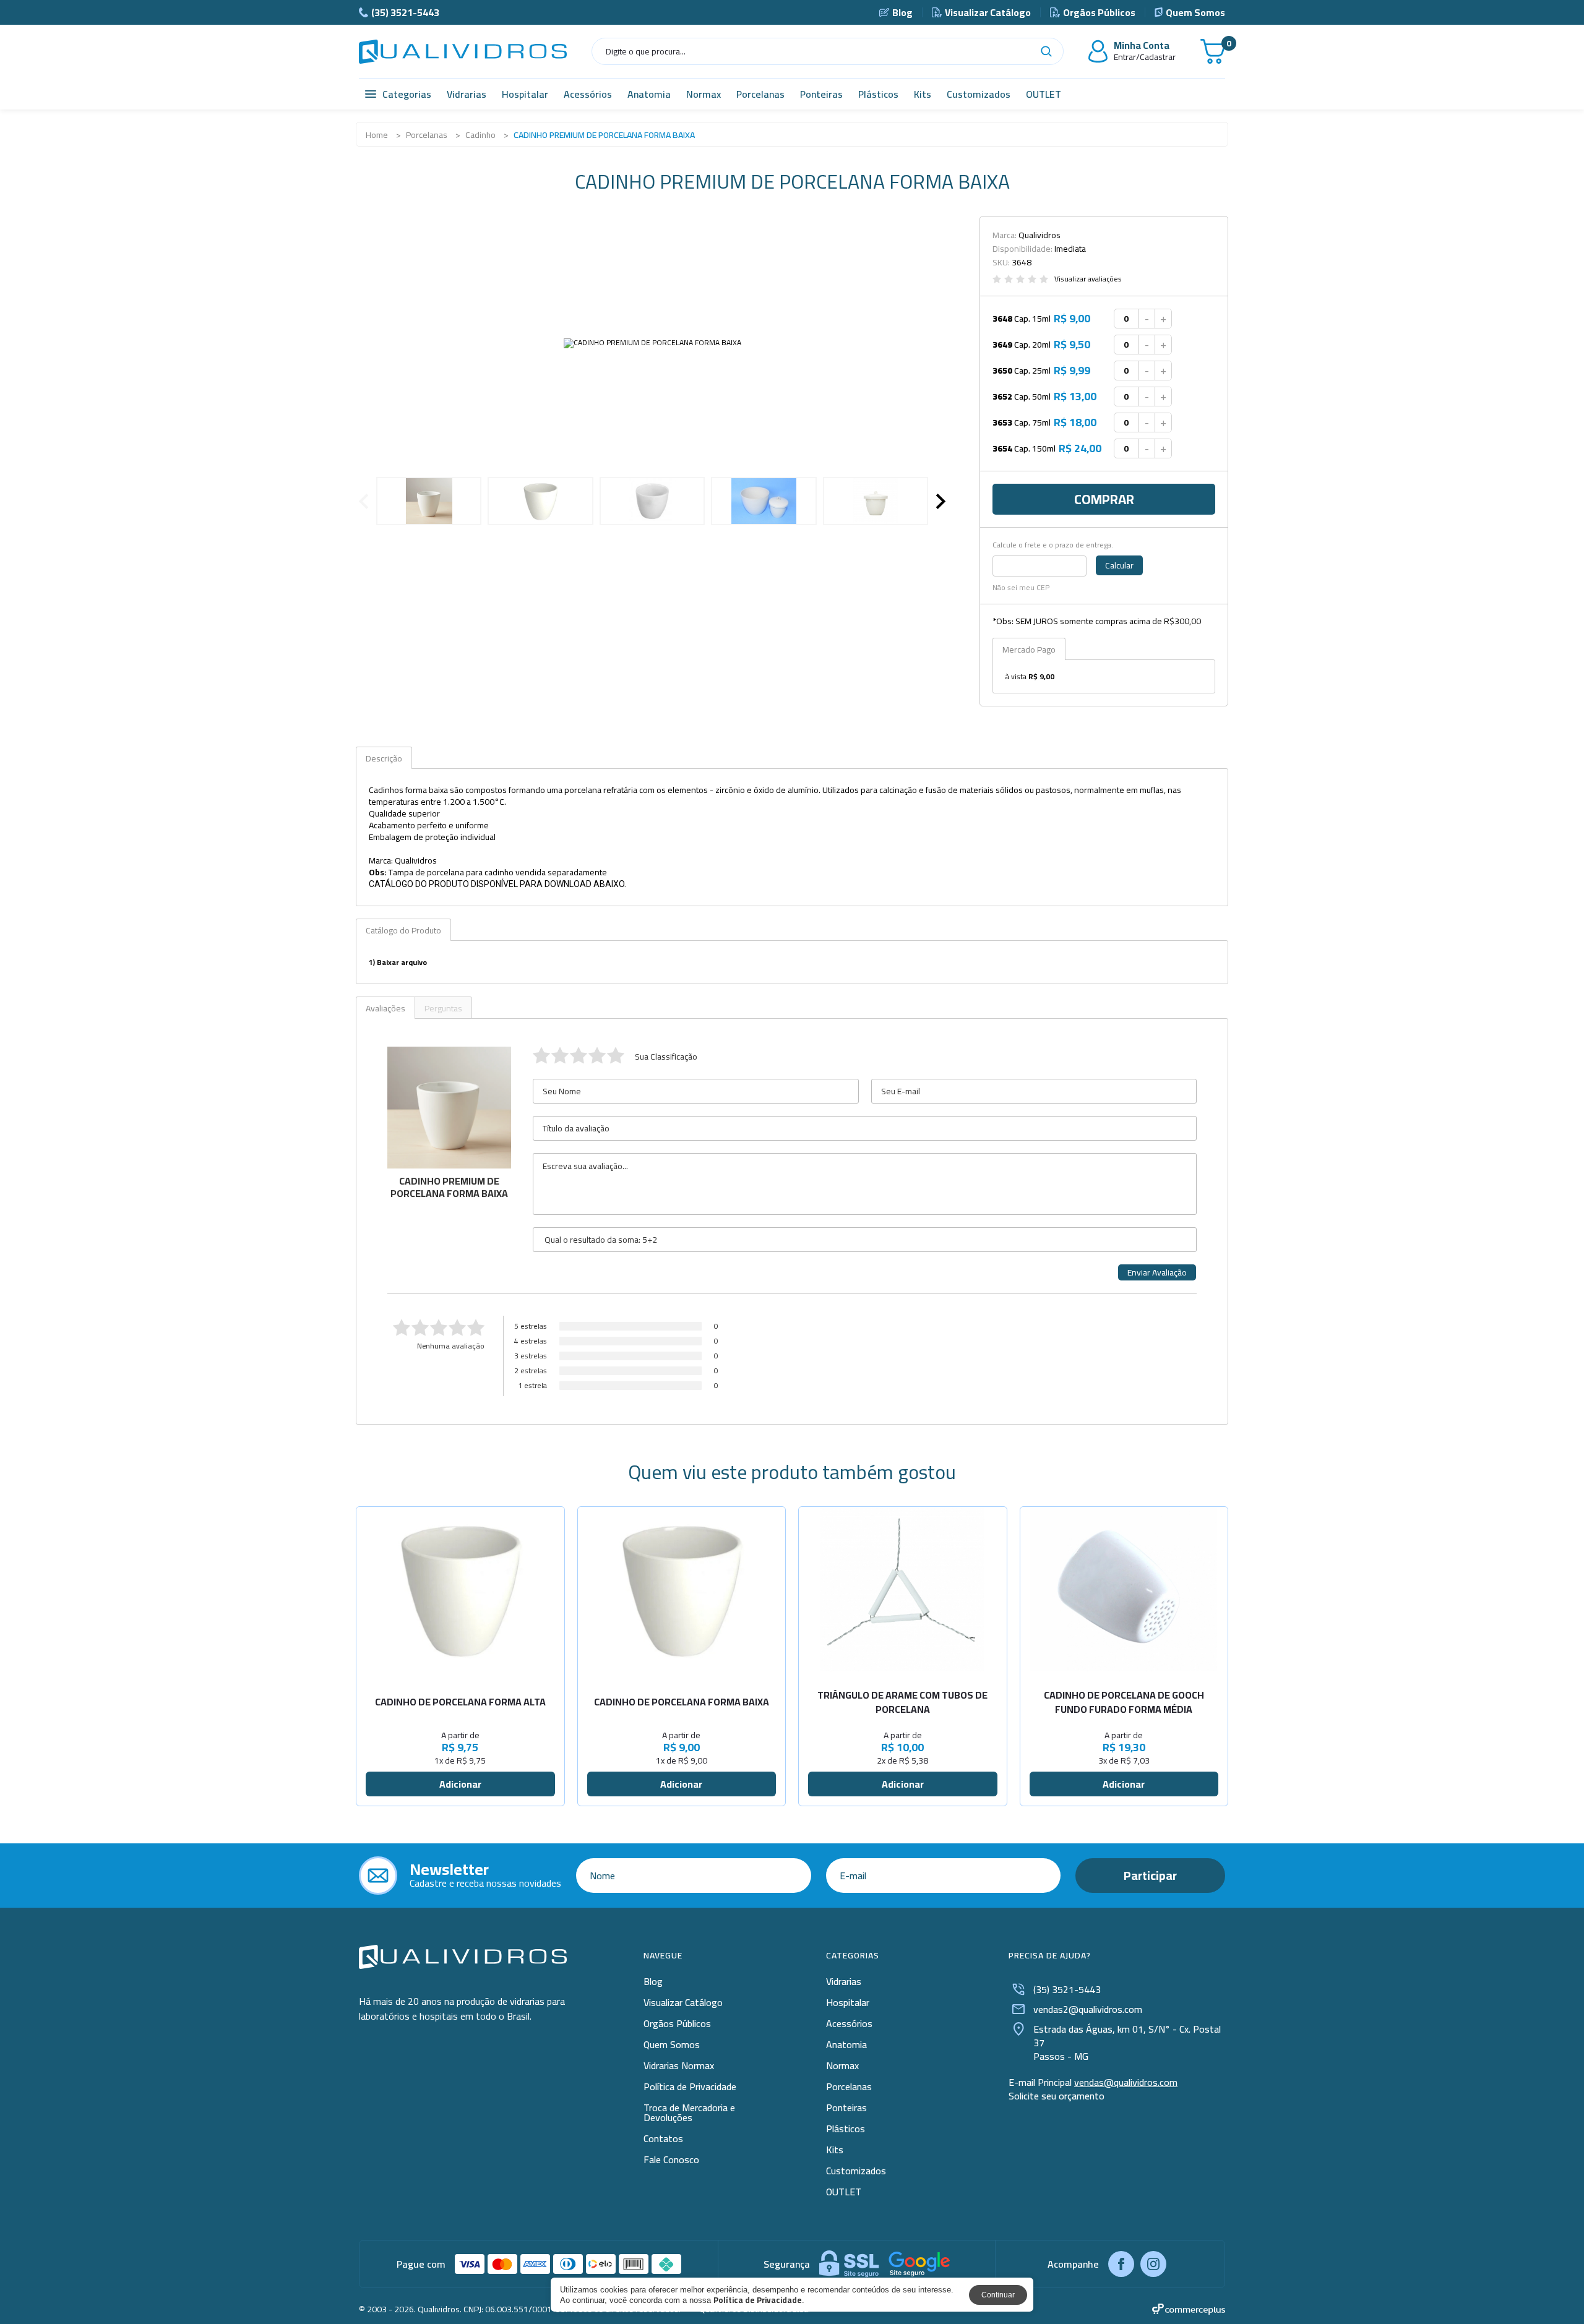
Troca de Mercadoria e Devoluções (689, 2112)
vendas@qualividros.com (1126, 2082)
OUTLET (1044, 94)
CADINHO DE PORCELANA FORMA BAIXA (682, 1702)
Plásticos (878, 94)
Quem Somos (1195, 12)
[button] (941, 501)
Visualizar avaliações (1088, 279)
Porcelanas (760, 94)
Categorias (407, 94)
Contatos (663, 2138)
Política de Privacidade (690, 2086)
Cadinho (480, 135)
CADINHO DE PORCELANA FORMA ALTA (460, 1702)
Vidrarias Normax (679, 2065)
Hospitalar (525, 94)
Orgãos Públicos (1099, 12)
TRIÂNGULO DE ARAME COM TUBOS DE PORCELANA (902, 1702)
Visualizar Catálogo (988, 12)
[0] (1213, 51)
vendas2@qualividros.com (1088, 2009)
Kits (923, 94)
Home (377, 135)
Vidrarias (467, 94)
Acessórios (588, 94)
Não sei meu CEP (1021, 588)
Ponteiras (821, 94)
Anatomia (649, 94)
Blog (902, 12)
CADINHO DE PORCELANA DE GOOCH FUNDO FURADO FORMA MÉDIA (1124, 1702)
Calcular (1119, 565)
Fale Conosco (671, 2159)
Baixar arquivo (402, 962)
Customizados (979, 94)
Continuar (998, 2295)
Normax (704, 94)
